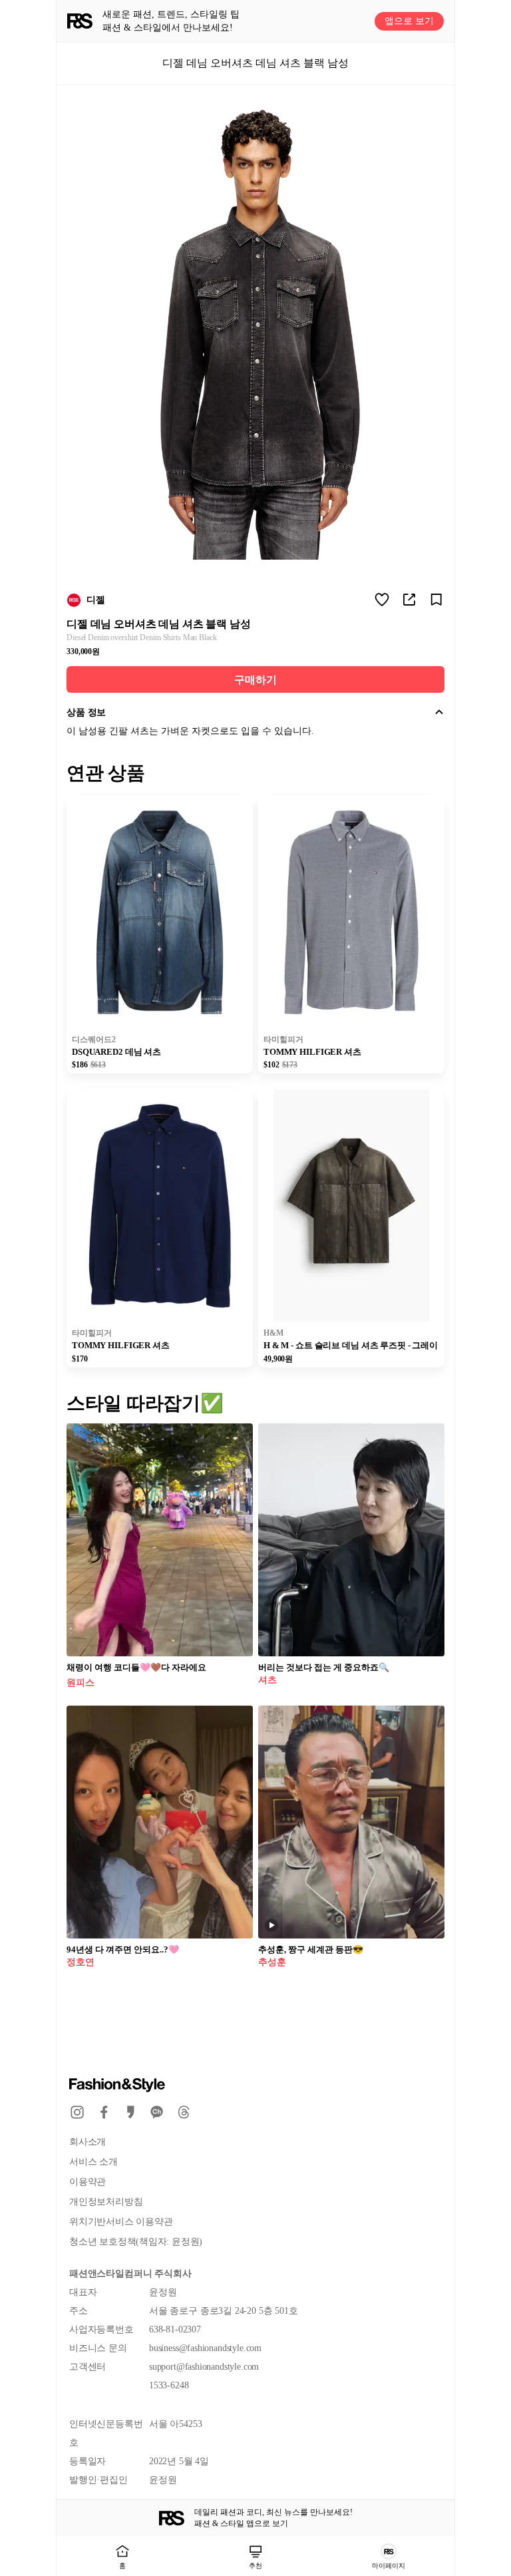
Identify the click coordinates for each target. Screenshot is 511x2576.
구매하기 (255, 680)
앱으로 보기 (409, 21)
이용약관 (87, 2182)
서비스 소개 (93, 2162)
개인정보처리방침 (106, 2202)
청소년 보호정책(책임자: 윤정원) (136, 2242)
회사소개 (87, 2142)
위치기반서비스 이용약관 (121, 2222)
